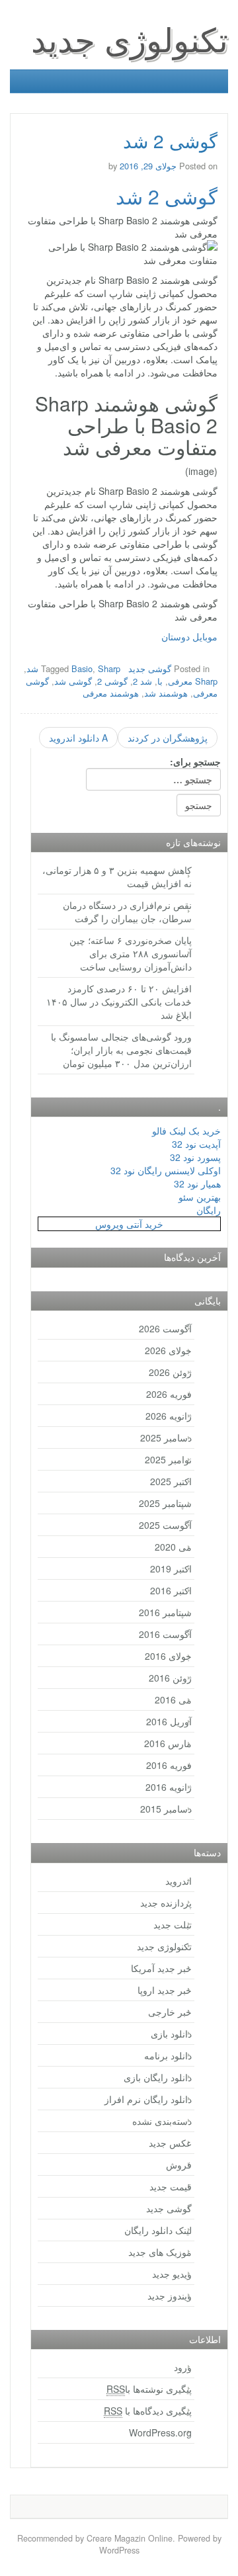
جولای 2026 (168, 1350)
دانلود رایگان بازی (158, 2077)
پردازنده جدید (166, 1903)
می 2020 (173, 1547)
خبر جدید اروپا (165, 1990)
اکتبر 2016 (171, 1590)
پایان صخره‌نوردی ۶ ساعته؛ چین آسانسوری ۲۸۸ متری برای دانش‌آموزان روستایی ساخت (131, 953)
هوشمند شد (166, 693)
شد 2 (142, 681)
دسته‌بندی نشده (162, 2121)
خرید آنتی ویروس (129, 1224)
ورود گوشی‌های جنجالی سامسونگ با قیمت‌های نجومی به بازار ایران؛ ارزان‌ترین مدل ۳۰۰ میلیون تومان (121, 1050)
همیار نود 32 (197, 1183)
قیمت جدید (171, 2186)
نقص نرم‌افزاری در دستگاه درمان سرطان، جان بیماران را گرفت (127, 912)
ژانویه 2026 (169, 1416)
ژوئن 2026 (170, 1372)
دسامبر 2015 (166, 1809)
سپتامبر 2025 (165, 1503)
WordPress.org (160, 2432)
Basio (82, 668)
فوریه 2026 (169, 1394)
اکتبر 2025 (171, 1481)
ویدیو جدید (172, 2274)
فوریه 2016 (169, 1765)
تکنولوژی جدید (130, 38)
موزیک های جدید (160, 2252)
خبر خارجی (170, 2012)
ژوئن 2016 (170, 1678)
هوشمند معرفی (111, 693)
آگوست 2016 (165, 1634)
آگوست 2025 (165, 1525)
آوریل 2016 (169, 1721)
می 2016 (173, 1699)
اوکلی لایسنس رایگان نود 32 (166, 1170)
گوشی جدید (150, 668)
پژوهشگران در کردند (168, 738)
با (160, 681)
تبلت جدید (173, 1924)
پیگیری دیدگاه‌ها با (148, 2411)
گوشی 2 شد (167, 196)
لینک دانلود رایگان (158, 2230)
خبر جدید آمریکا (161, 1968)
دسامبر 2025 (166, 1438)
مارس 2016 (168, 1743)
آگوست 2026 (165, 1328)
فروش (179, 2165)
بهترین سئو (200, 1197)
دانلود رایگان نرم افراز (148, 2099)
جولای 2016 (168, 1656)
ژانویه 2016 (169, 1787)
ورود (183, 2367)
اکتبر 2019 (171, 1568)
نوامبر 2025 (168, 1459)
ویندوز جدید (170, 2296)
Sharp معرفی (193, 681)
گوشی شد (73, 681)
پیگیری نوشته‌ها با (149, 2389)
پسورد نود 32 (195, 1157)
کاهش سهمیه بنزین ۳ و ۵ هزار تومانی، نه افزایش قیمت (117, 877)
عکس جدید (170, 2143)
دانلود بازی (171, 2034)
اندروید (178, 1881)
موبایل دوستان (189, 636)
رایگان (209, 1210)
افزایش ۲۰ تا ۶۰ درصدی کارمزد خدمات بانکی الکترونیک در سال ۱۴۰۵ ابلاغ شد (119, 1002)
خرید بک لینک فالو (186, 1131)
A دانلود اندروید (78, 738)
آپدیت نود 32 (196, 1144)
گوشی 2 (112, 681)
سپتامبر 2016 (165, 1612)
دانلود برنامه (168, 2055)
